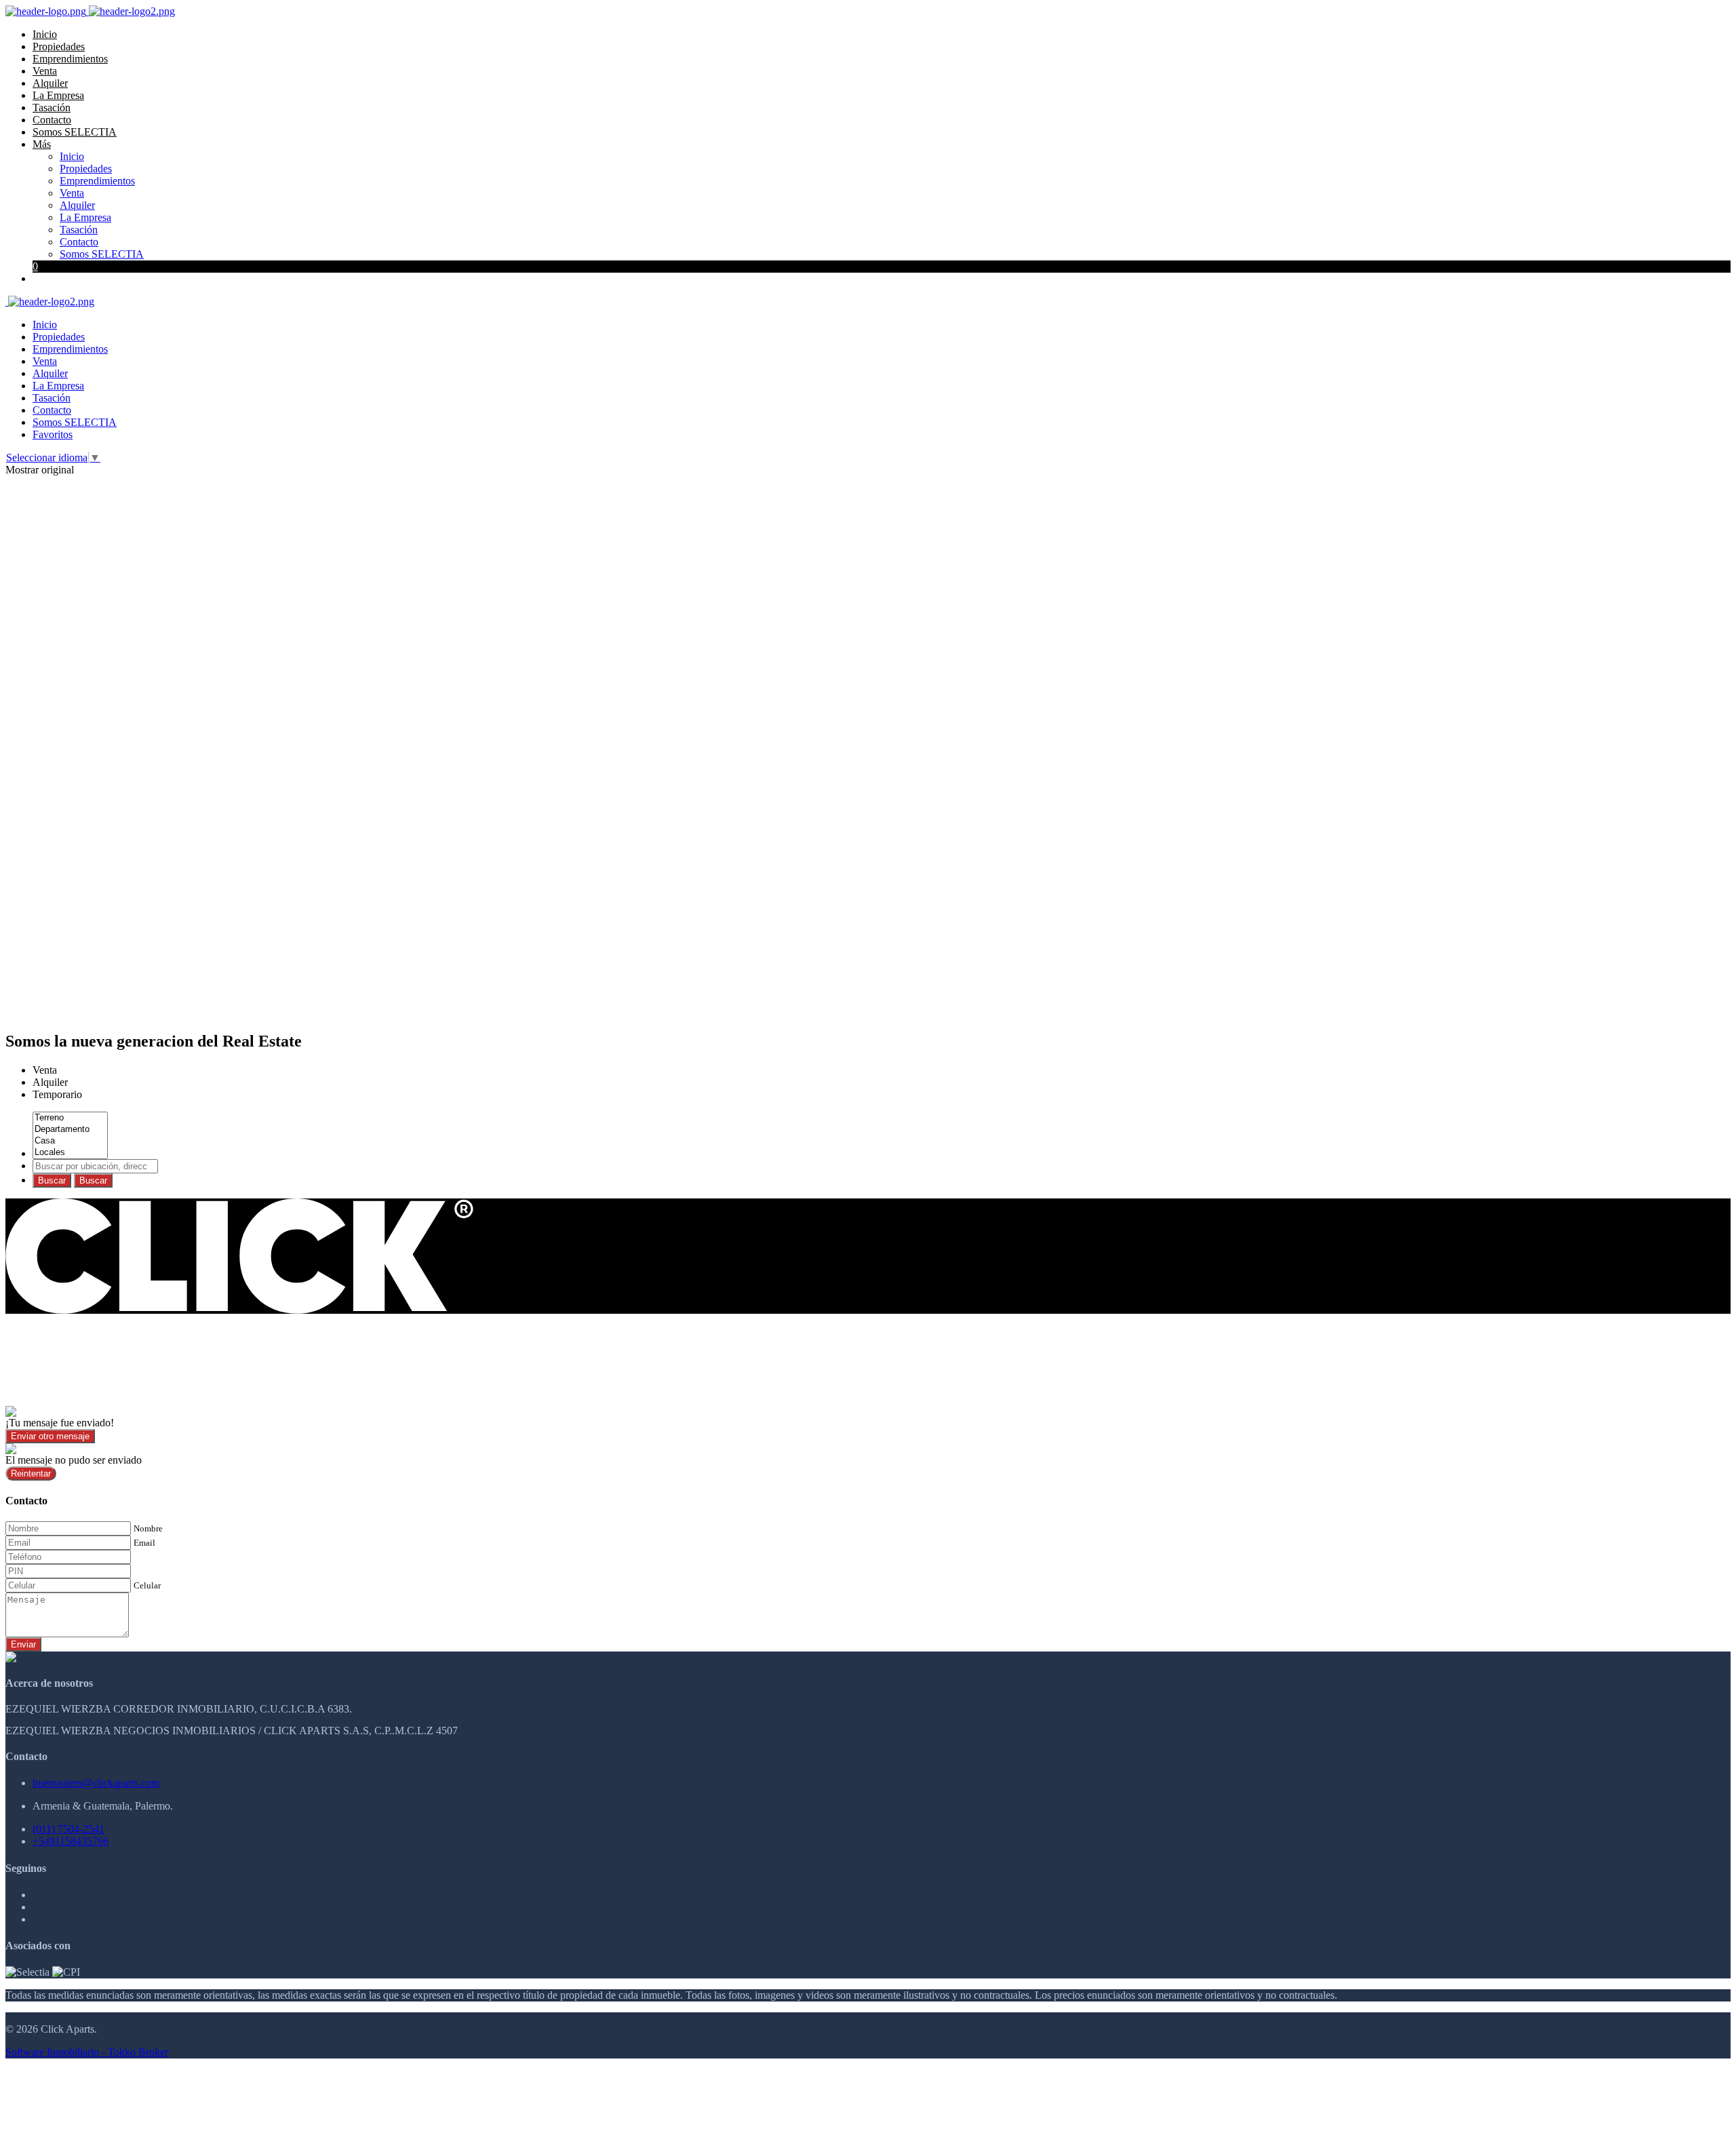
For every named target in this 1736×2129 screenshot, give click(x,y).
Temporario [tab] (57, 1094)
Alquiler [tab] (50, 1082)
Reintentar (31, 1473)
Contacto (52, 120)
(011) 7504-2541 (68, 1829)
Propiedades (59, 46)
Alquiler (50, 83)
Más (42, 144)
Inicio (45, 34)
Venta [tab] (45, 1070)
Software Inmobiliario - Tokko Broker (87, 2052)
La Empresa (58, 95)
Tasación (52, 108)
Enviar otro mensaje (50, 1436)
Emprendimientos (70, 59)
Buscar (52, 1180)
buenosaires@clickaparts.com (96, 1783)
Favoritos (53, 434)
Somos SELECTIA (75, 132)
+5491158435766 (71, 1841)
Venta (45, 71)
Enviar (23, 1644)
